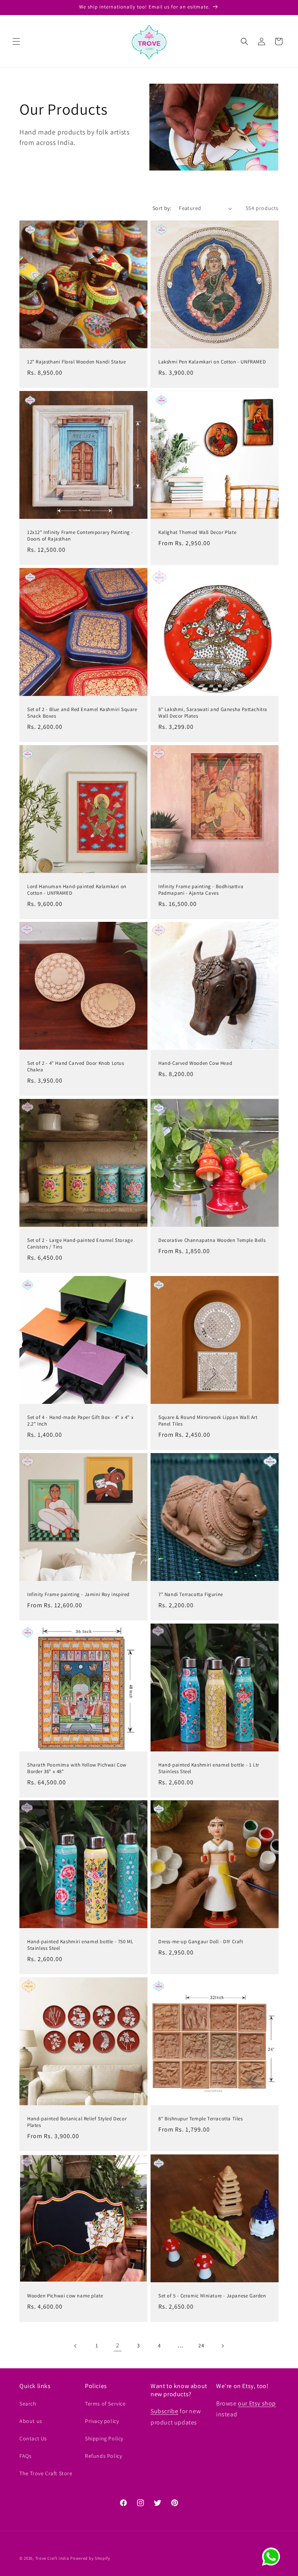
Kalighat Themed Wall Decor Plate (197, 532)
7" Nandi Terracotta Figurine (191, 1595)
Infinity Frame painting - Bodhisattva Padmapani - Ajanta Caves (201, 890)
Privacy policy (102, 2421)
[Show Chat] (273, 2557)
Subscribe (164, 2411)
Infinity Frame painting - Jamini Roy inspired (78, 1595)
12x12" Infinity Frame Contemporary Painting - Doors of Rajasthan (80, 536)
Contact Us (33, 2438)
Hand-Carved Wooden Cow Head (195, 1063)
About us (31, 2421)
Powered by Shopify (90, 2558)
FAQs (25, 2456)
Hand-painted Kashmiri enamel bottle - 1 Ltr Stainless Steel (209, 1768)
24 (201, 2345)
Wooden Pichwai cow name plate (65, 2296)
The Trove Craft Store (46, 2473)
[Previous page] (76, 2346)
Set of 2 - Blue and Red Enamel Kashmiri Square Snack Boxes (82, 713)
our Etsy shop (257, 2403)
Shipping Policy (104, 2438)
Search (28, 2404)
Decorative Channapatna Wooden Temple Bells (212, 1240)
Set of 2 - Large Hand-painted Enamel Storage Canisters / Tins (80, 1244)
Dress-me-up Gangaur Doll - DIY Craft (201, 1942)
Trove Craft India (52, 2558)
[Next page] (222, 2346)
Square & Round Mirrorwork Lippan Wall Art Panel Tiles (208, 1421)
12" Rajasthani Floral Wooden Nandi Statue (77, 362)
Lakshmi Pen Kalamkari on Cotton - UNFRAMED (212, 362)
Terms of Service (105, 2404)
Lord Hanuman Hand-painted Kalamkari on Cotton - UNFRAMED (77, 890)
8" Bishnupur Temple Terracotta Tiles (201, 2119)
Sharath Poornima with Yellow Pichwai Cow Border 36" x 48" (77, 1768)
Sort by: (162, 208)
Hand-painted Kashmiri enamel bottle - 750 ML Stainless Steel (80, 1945)
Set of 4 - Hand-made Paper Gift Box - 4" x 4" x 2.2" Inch (80, 1421)
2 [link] (118, 2345)
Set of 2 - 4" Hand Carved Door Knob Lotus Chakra (76, 1067)
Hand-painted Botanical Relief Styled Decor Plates (77, 2122)
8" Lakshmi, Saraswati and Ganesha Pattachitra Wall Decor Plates (213, 713)
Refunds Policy (103, 2456)
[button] (16, 41)
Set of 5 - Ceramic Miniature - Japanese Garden (212, 2296)
